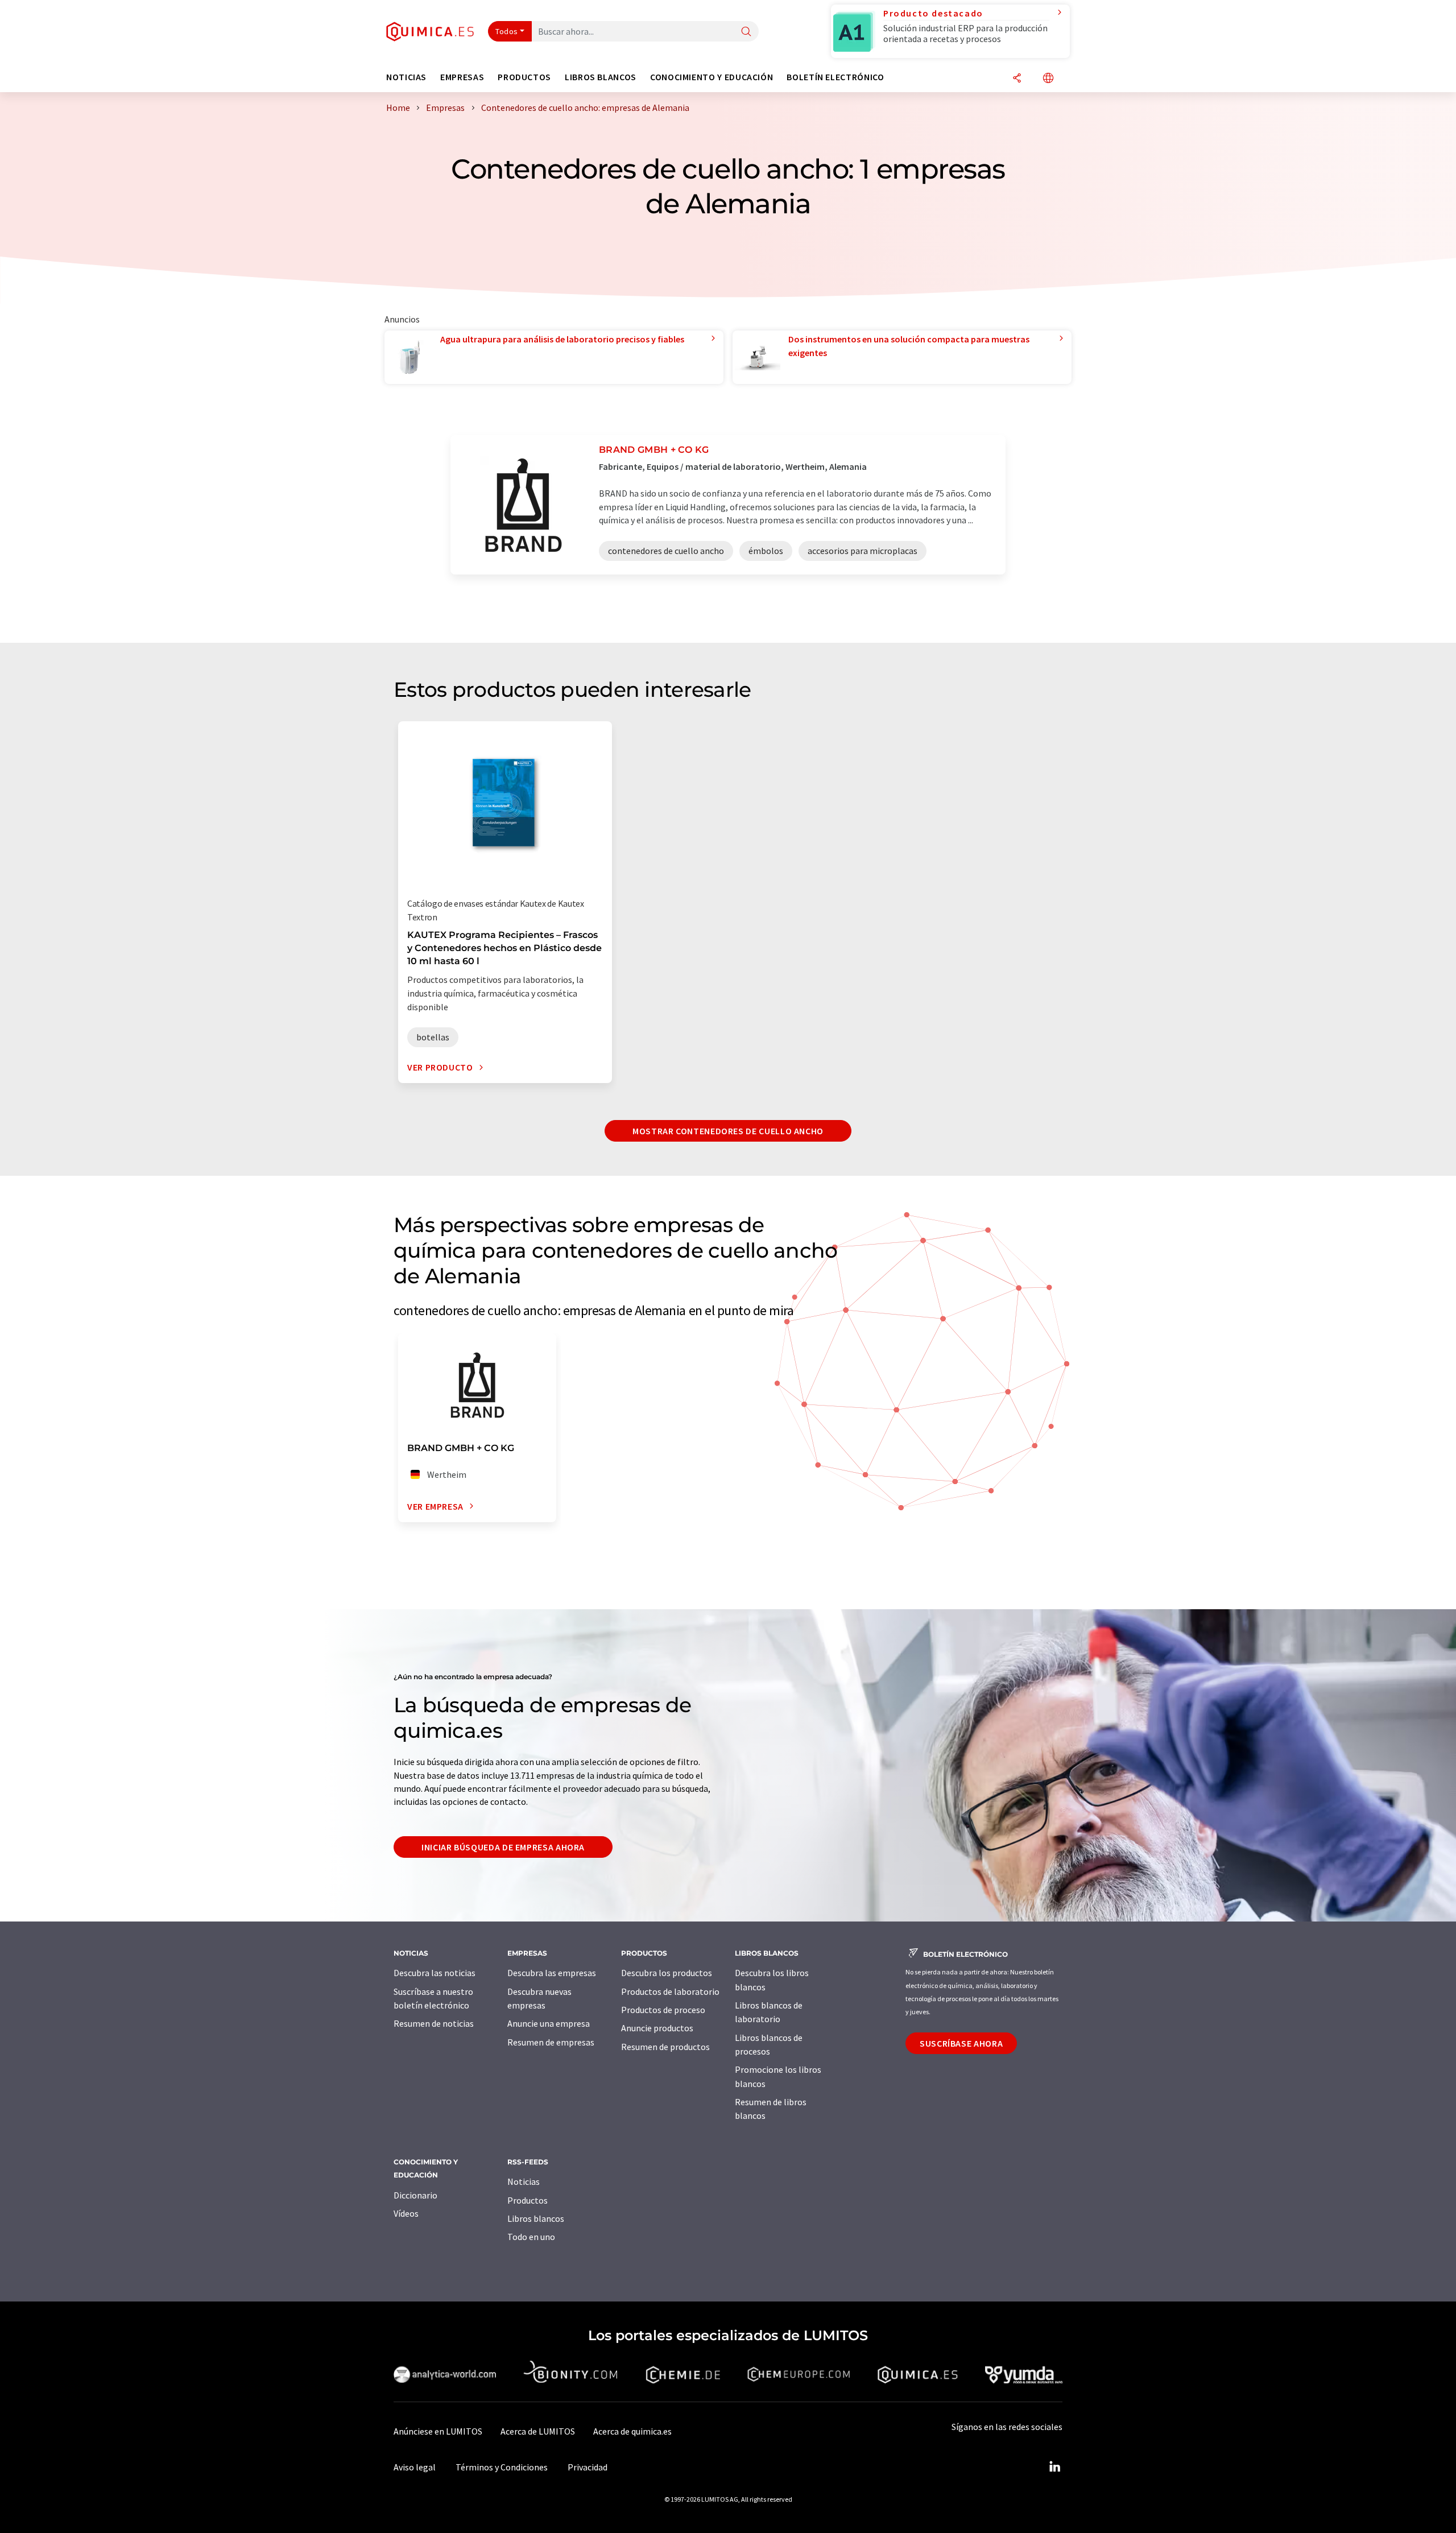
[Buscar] (746, 32)
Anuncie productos (657, 2028)
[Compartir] (1017, 79)
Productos (528, 2200)
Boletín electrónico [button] (835, 77)
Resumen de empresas (551, 2042)
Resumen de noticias (434, 2023)
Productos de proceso (663, 2010)
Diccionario (415, 2195)
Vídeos (406, 2213)
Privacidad (588, 2467)
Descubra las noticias (435, 1973)
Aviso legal (415, 2467)
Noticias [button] (406, 77)
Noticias (524, 2181)
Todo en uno (531, 2237)
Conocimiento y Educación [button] (712, 77)
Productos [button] (524, 77)
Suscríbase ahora (961, 2043)
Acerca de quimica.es (632, 2431)
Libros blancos (536, 2218)
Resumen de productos (665, 2047)
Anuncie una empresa (549, 2023)
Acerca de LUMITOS (538, 2431)
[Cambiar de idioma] (1048, 79)
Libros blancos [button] (601, 77)
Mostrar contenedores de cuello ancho (728, 1131)
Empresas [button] (462, 77)
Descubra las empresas (552, 1973)
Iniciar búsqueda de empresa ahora (503, 1847)
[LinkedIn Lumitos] (1054, 2467)
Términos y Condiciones (502, 2467)
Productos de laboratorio (670, 1991)
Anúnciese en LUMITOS (438, 2431)
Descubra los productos (667, 1973)
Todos (507, 31)
